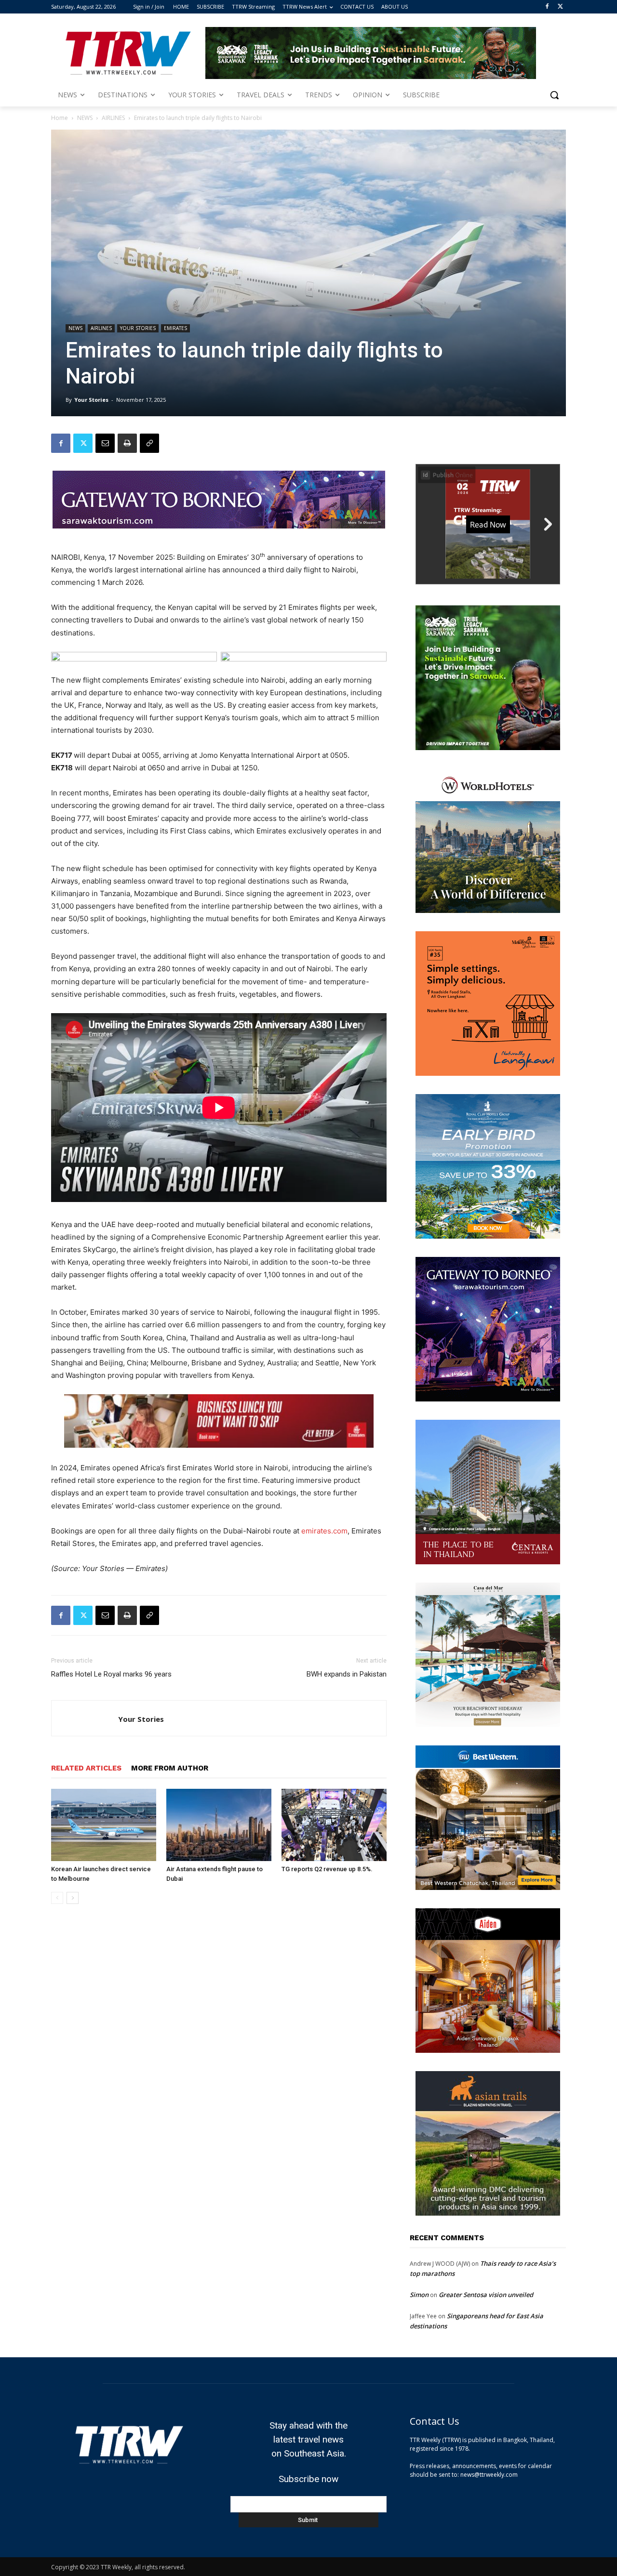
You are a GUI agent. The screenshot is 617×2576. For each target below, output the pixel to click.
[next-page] (73, 1898)
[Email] (105, 443)
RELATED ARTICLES (86, 1768)
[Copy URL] (149, 443)
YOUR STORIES (138, 328)
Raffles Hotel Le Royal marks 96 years (111, 1674)
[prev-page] (57, 1898)
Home (60, 118)
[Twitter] (560, 7)
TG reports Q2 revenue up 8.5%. (327, 1869)
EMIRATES (175, 328)
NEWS (85, 118)
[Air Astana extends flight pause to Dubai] (219, 1825)
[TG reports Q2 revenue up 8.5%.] (334, 1825)
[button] (554, 95)
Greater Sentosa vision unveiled (486, 2295)
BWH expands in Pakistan (347, 1674)
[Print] (127, 443)
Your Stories (91, 400)
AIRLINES (113, 118)
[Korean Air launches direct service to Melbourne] (104, 1825)
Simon (419, 2295)
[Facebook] (547, 7)
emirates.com (324, 1531)
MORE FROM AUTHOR (170, 1768)
